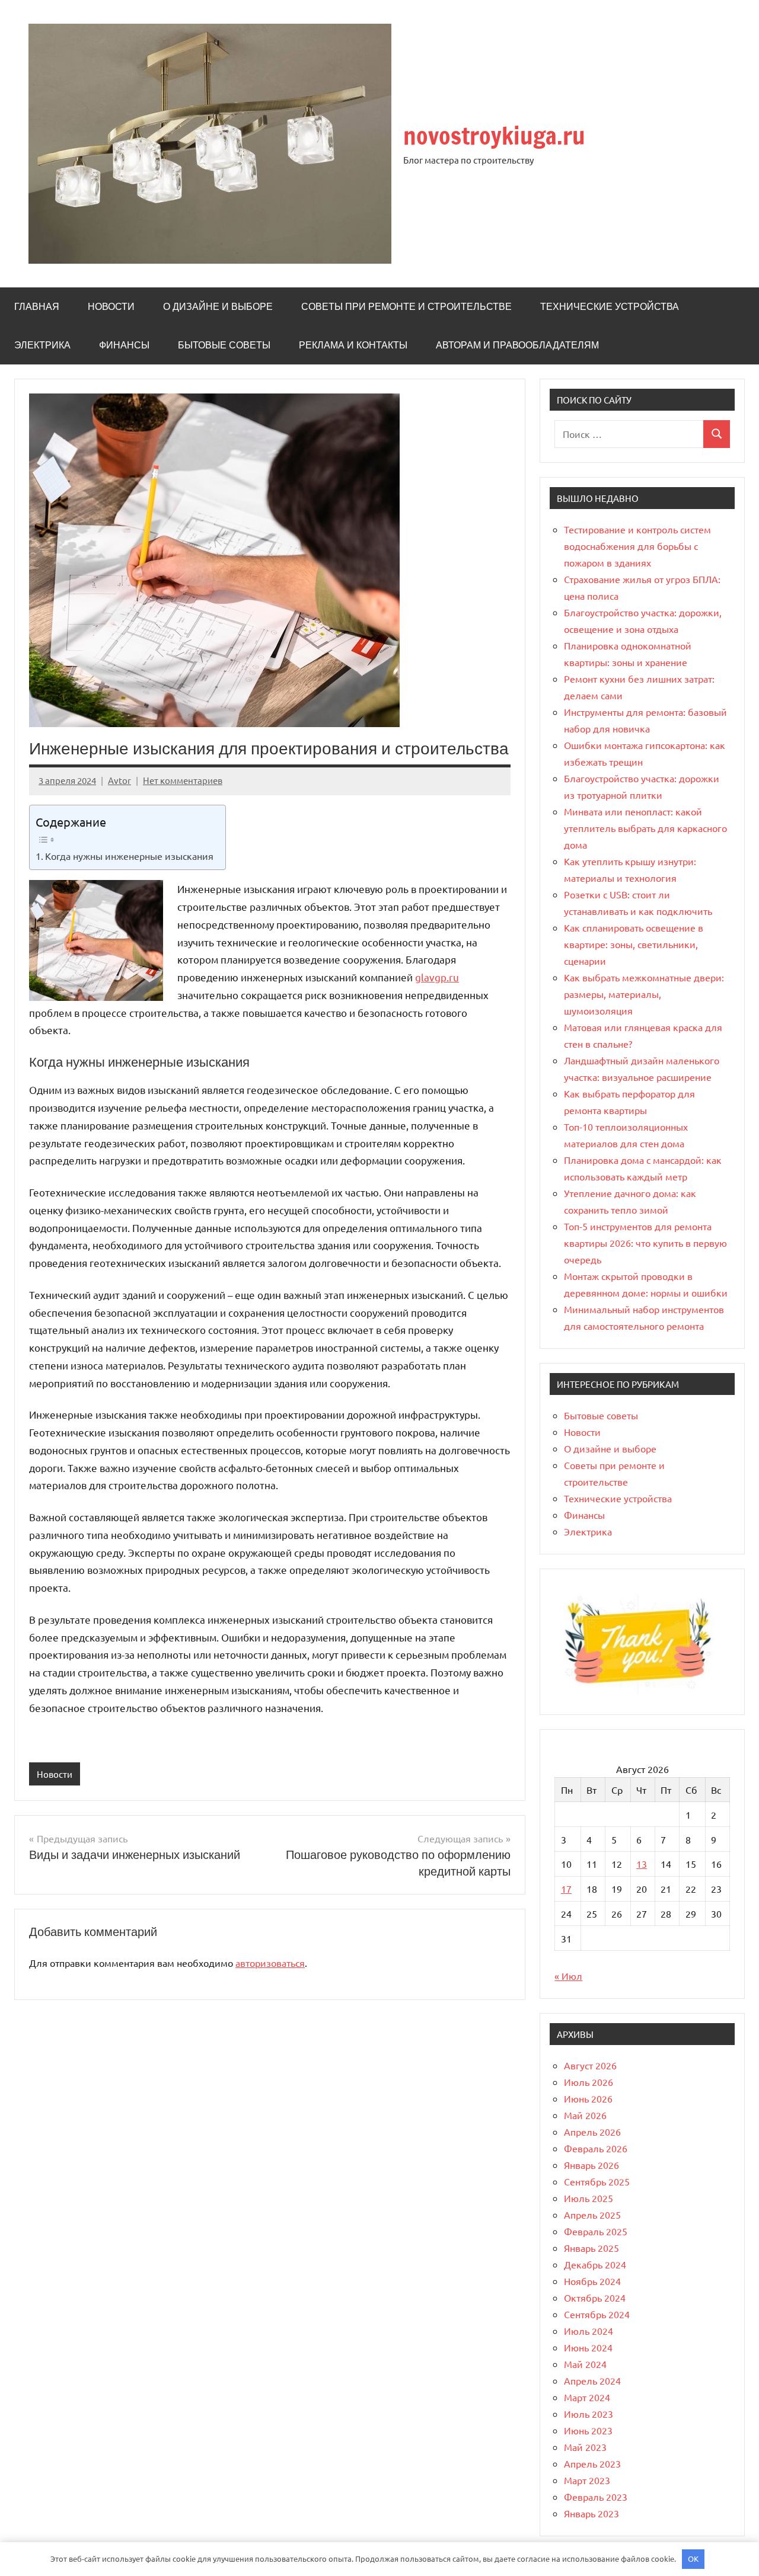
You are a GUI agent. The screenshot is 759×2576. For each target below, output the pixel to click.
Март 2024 (587, 2397)
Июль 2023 (589, 2414)
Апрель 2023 (592, 2463)
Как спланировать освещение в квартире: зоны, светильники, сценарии (634, 944)
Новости (111, 306)
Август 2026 (590, 2065)
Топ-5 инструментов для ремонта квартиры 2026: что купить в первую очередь (645, 1243)
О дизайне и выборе (218, 306)
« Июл (568, 1976)
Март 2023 (587, 2480)
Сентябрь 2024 (597, 2314)
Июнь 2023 (588, 2430)
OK (693, 2559)
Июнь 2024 (588, 2347)
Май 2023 (585, 2447)
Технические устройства (610, 306)
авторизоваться (270, 1963)
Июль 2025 (589, 2198)
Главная (37, 306)
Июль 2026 (589, 2082)
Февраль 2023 (596, 2497)
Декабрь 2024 (595, 2264)
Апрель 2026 (592, 2132)
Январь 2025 (591, 2248)
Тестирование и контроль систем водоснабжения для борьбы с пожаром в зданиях (637, 546)
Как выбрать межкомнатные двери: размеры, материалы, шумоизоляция (644, 994)
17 (566, 1889)
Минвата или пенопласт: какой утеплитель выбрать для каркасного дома (645, 828)
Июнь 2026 (588, 2098)
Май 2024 (585, 2364)
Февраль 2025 (596, 2231)
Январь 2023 (591, 2513)
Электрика (42, 345)
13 (642, 1864)
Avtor (119, 780)
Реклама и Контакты (353, 345)
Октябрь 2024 (595, 2297)
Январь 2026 (591, 2165)
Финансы (124, 345)
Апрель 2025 (592, 2215)
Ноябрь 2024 (592, 2281)
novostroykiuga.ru (494, 135)
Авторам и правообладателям (517, 345)
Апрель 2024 (592, 2380)
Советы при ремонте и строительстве (406, 306)
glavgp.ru (437, 977)
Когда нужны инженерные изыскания (129, 856)
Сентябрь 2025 (597, 2181)
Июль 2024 (589, 2331)
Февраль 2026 (596, 2148)
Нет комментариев (183, 780)
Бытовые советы (224, 345)
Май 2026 (585, 2115)
